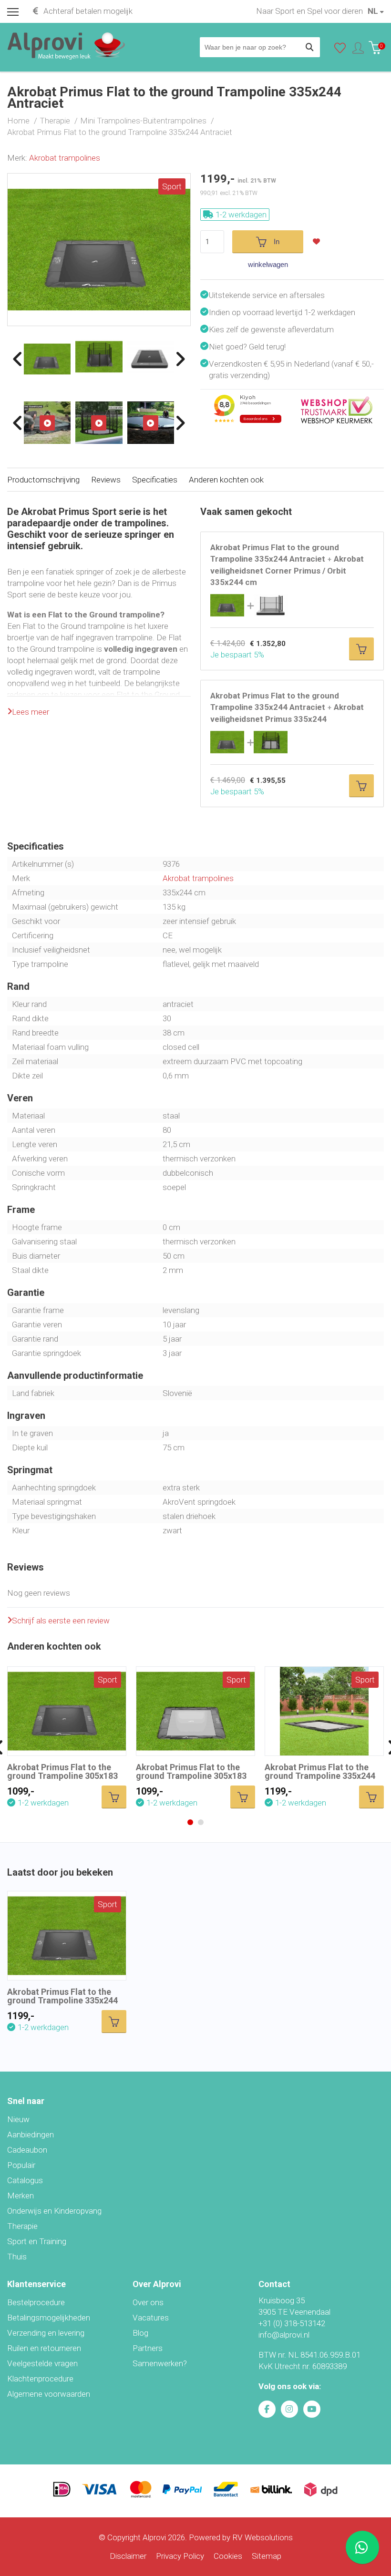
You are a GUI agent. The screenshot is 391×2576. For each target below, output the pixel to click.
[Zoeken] (310, 47)
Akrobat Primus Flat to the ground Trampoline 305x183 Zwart (191, 1776)
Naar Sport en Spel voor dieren (309, 11)
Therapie (22, 2226)
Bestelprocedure (36, 2302)
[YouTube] (312, 2409)
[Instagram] (289, 2409)
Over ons (148, 2302)
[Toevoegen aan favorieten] (319, 242)
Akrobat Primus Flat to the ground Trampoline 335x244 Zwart (320, 1776)
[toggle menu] (13, 11)
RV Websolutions (262, 2537)
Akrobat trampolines (65, 158)
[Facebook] (267, 2409)
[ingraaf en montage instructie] (47, 422)
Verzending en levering (46, 2333)
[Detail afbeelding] (99, 357)
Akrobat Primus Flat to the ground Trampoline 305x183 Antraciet (62, 1776)
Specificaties (155, 480)
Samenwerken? (160, 2363)
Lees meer (31, 712)
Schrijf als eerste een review (61, 1621)
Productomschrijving (43, 480)
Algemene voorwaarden (49, 2394)
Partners (148, 2348)
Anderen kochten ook (226, 480)
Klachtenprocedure (40, 2379)
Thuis (17, 2257)
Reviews (106, 480)
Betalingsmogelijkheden (49, 2318)
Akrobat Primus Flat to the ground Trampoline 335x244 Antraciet (62, 2000)
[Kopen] (361, 649)
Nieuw (18, 2119)
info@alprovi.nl (284, 2335)
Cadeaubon (27, 2150)
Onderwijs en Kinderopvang (54, 2211)
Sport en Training (37, 2241)
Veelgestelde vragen (42, 2363)
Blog (140, 2333)
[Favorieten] (340, 50)
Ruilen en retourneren (44, 2348)
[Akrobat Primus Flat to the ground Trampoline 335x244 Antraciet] (99, 179)
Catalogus (25, 2180)
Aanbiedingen (31, 2135)
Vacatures (151, 2318)
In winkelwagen (268, 245)
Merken (21, 2196)
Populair (21, 2165)
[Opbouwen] (151, 422)
